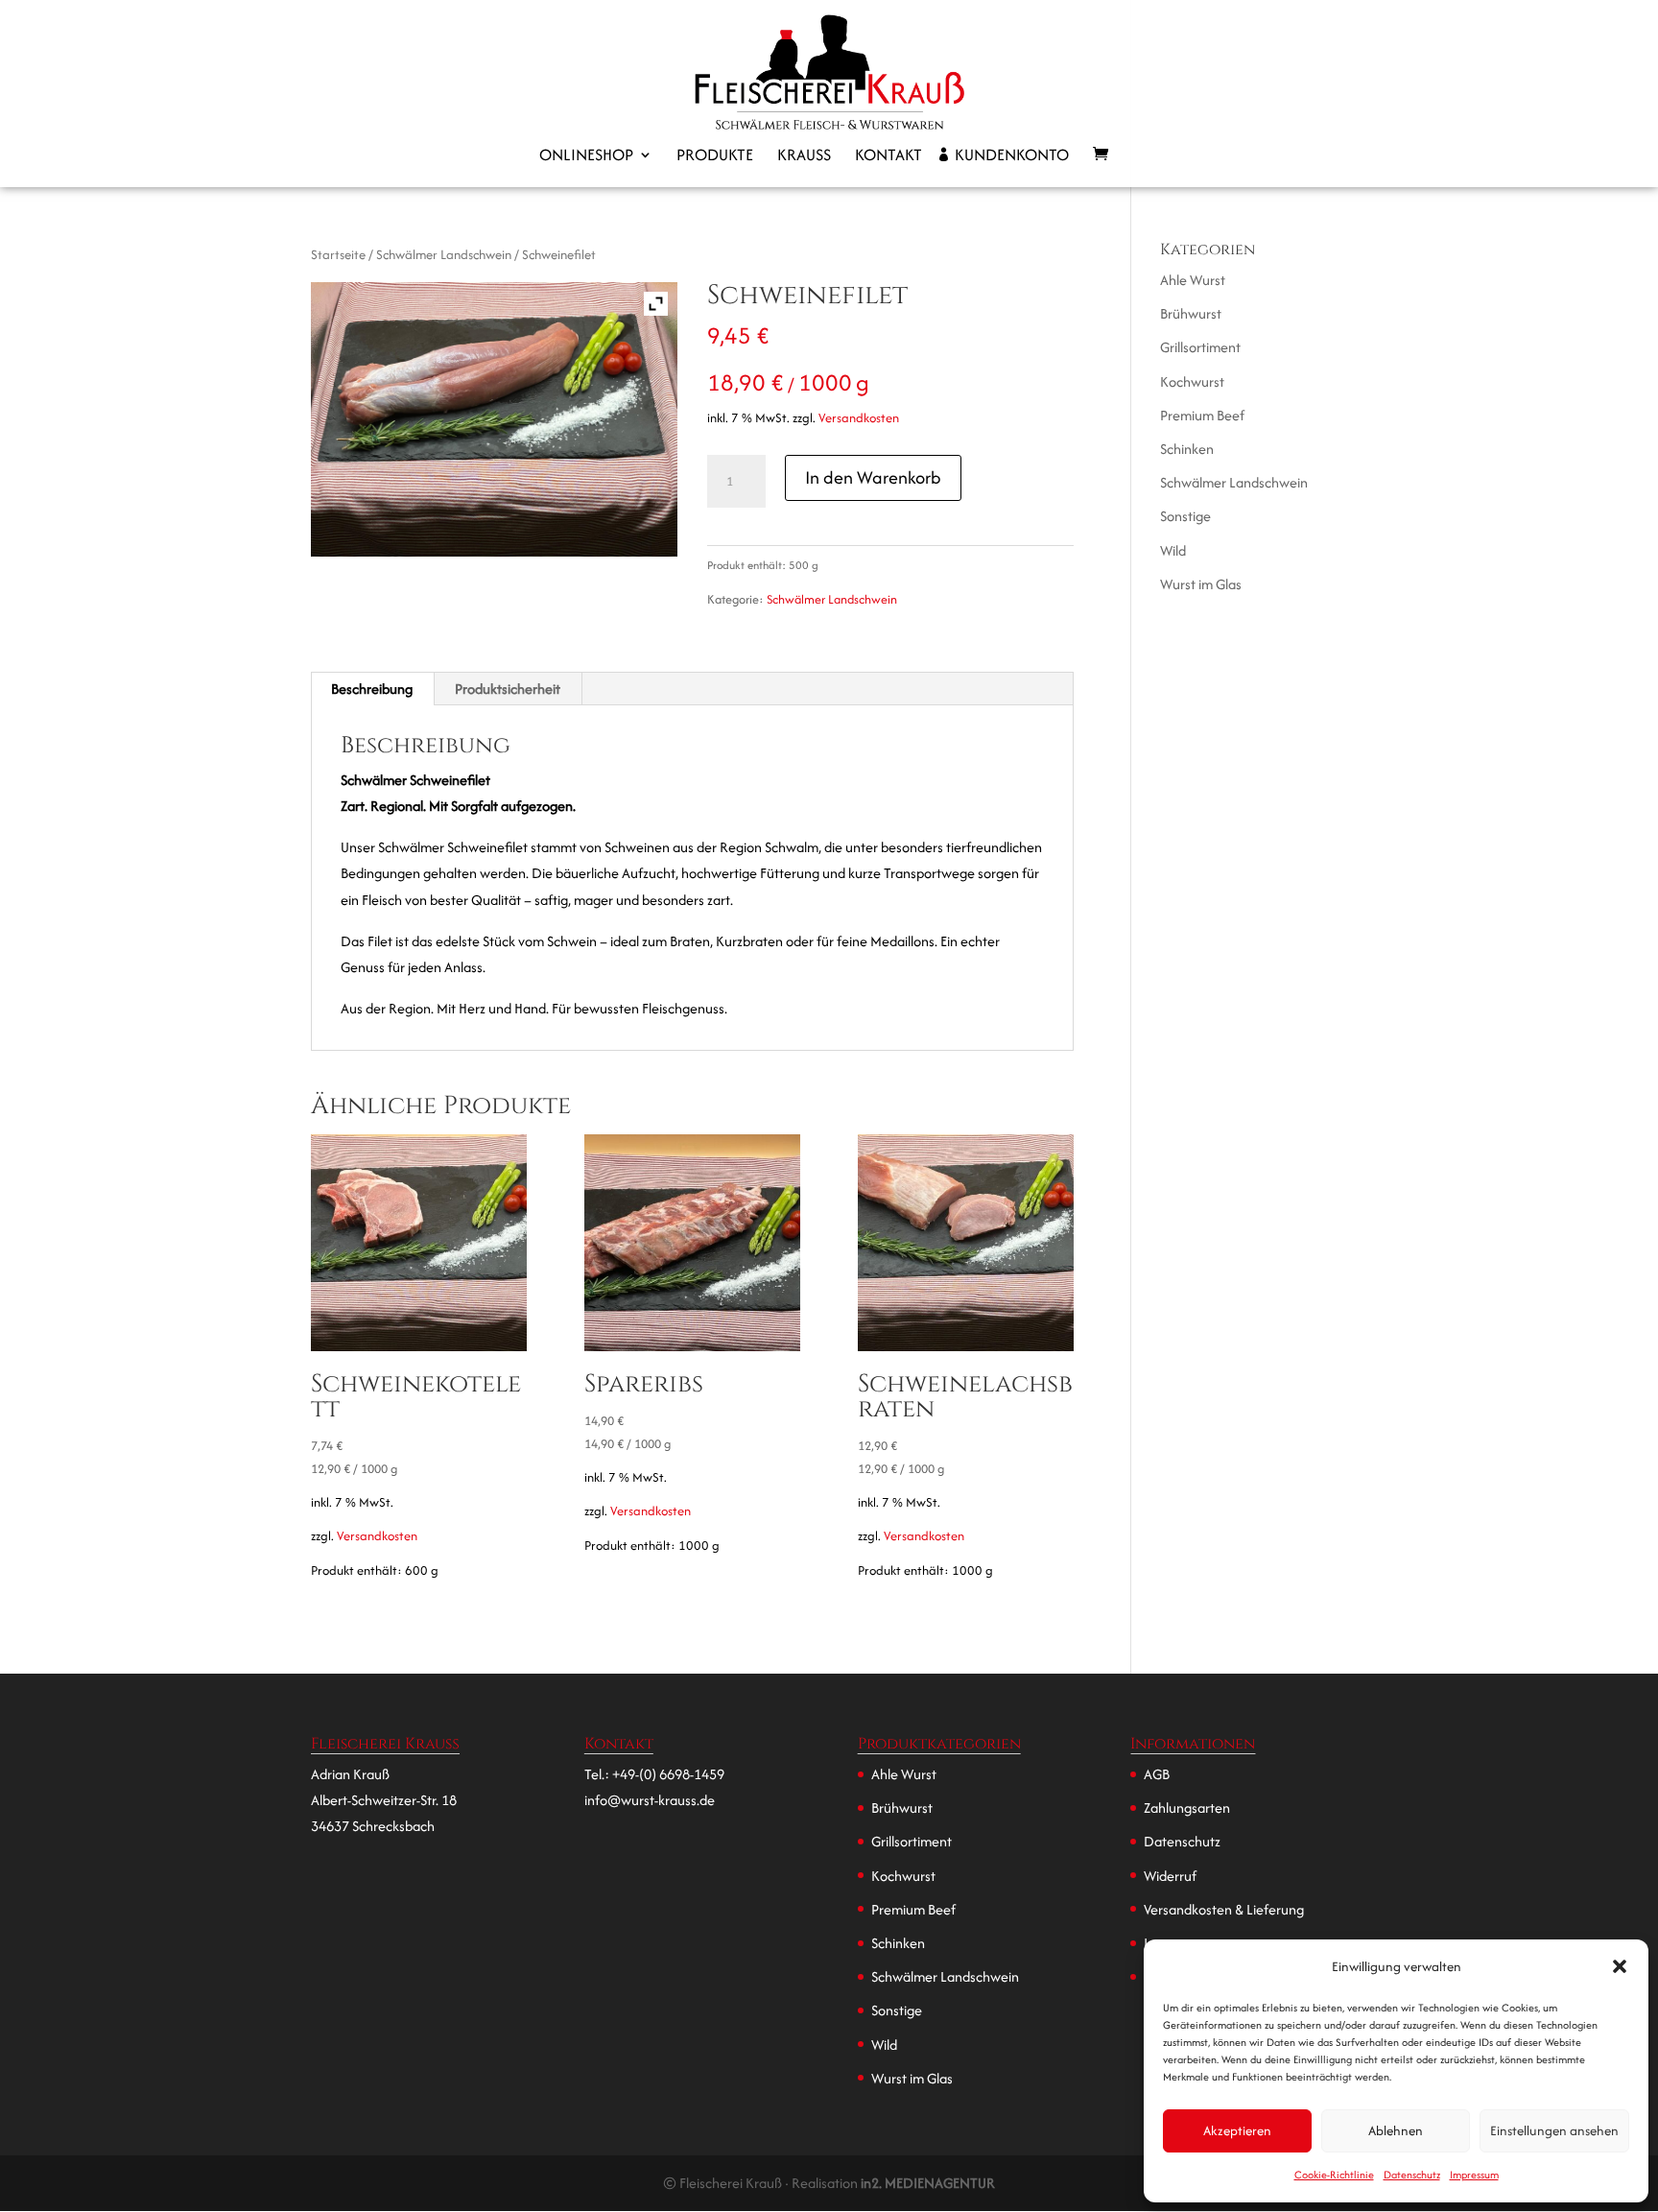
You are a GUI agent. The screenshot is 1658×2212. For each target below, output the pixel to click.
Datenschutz (1412, 2175)
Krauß (804, 157)
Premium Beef (1202, 415)
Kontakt (888, 157)
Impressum (1474, 2175)
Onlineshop (586, 157)
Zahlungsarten (1187, 1808)
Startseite (338, 254)
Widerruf (1170, 1876)
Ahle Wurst (1193, 280)
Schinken (1187, 449)
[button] (1620, 1966)
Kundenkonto (1012, 157)
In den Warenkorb (873, 477)
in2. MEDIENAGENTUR (928, 2183)
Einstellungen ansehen (1554, 2130)
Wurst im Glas (1201, 584)
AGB (1157, 1774)
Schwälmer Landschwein (444, 254)
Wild (1173, 550)
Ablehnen (1396, 2130)
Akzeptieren (1237, 2130)
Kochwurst (1192, 381)
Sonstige (1185, 516)
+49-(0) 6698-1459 (668, 1774)
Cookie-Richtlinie (1334, 2175)
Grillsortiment (1200, 347)
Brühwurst (1191, 313)
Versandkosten (859, 418)
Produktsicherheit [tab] (508, 689)
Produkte (715, 157)
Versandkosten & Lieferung (1224, 1909)
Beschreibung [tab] (372, 689)
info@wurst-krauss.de (650, 1800)
